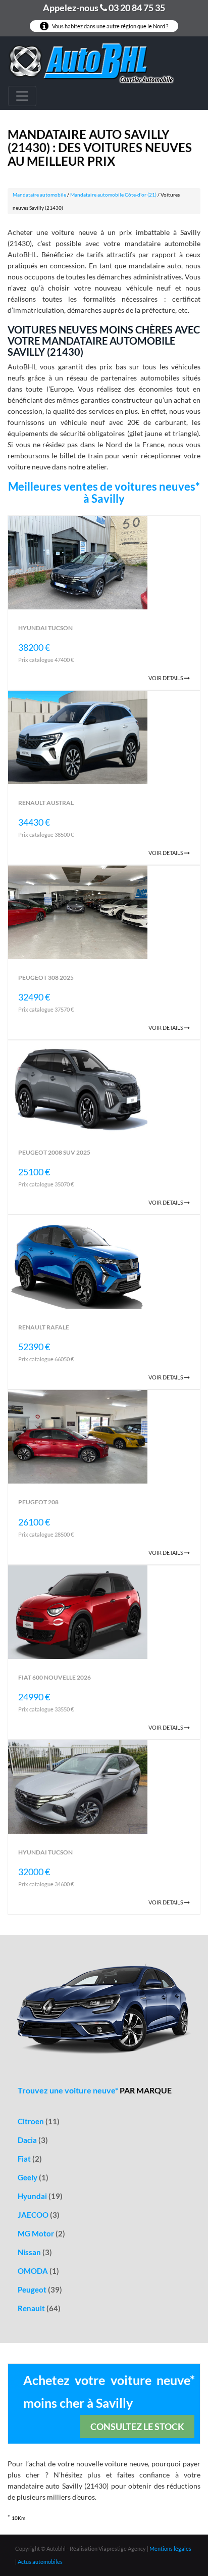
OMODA (38, 2271)
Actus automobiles (40, 2562)
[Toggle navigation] (22, 96)
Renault (39, 2308)
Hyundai (40, 2196)
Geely (33, 2177)
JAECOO (39, 2215)
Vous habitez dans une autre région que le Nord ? (110, 26)
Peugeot (40, 2289)
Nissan (35, 2252)
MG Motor (41, 2233)
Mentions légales (170, 2548)
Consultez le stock (137, 2426)
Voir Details (166, 678)
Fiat (30, 2159)
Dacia (33, 2140)
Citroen (39, 2121)
